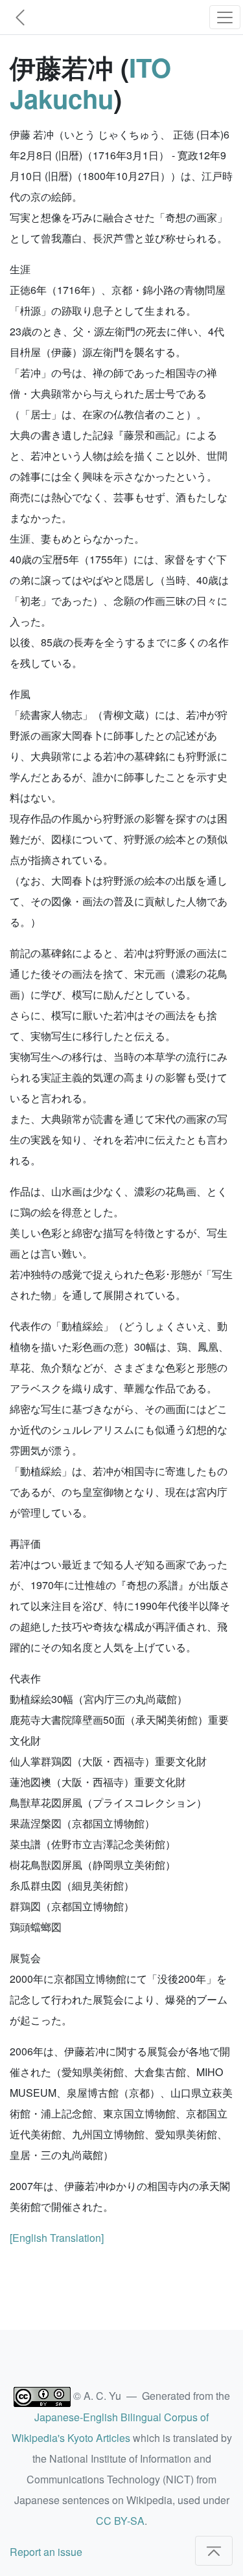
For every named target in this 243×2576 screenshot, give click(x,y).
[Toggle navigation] (225, 17)
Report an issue (46, 2552)
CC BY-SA (120, 2521)
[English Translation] (57, 2238)
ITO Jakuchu (90, 83)
